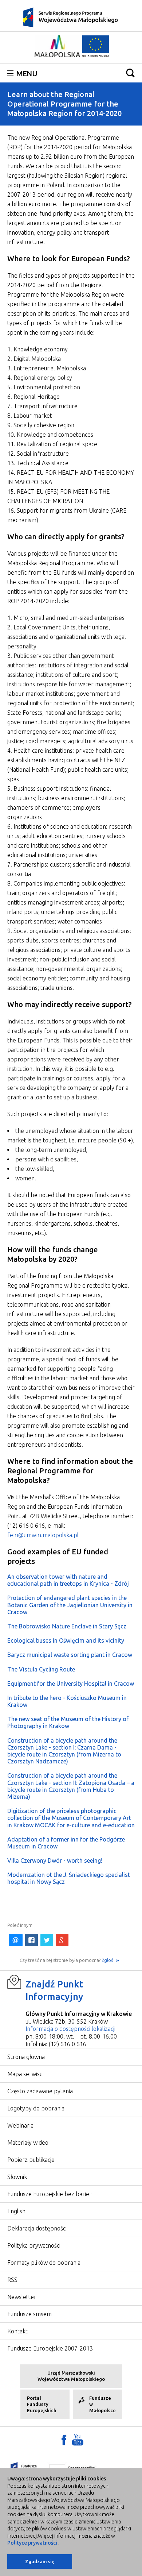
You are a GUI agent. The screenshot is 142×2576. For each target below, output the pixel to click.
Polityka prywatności (34, 2245)
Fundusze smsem (29, 2314)
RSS (12, 2280)
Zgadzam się (40, 2561)
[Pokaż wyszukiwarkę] (130, 73)
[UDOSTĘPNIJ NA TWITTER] (47, 1940)
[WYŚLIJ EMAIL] (16, 1940)
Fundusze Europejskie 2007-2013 (50, 2348)
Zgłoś (108, 1960)
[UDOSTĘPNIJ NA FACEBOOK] (31, 1940)
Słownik (17, 2177)
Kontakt (17, 2331)
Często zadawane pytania (40, 2091)
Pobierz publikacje (31, 2160)
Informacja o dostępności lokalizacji (70, 2029)
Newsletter (22, 2297)
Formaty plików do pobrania (44, 2263)
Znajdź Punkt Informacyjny (54, 1990)
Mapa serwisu (25, 2074)
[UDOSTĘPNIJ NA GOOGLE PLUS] (62, 1940)
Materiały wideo (28, 2143)
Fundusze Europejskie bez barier (50, 2194)
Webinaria (20, 2125)
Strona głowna (26, 2057)
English (16, 2211)
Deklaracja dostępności (37, 2228)
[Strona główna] (71, 17)
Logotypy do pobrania (36, 2108)
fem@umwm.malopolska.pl (43, 1535)
